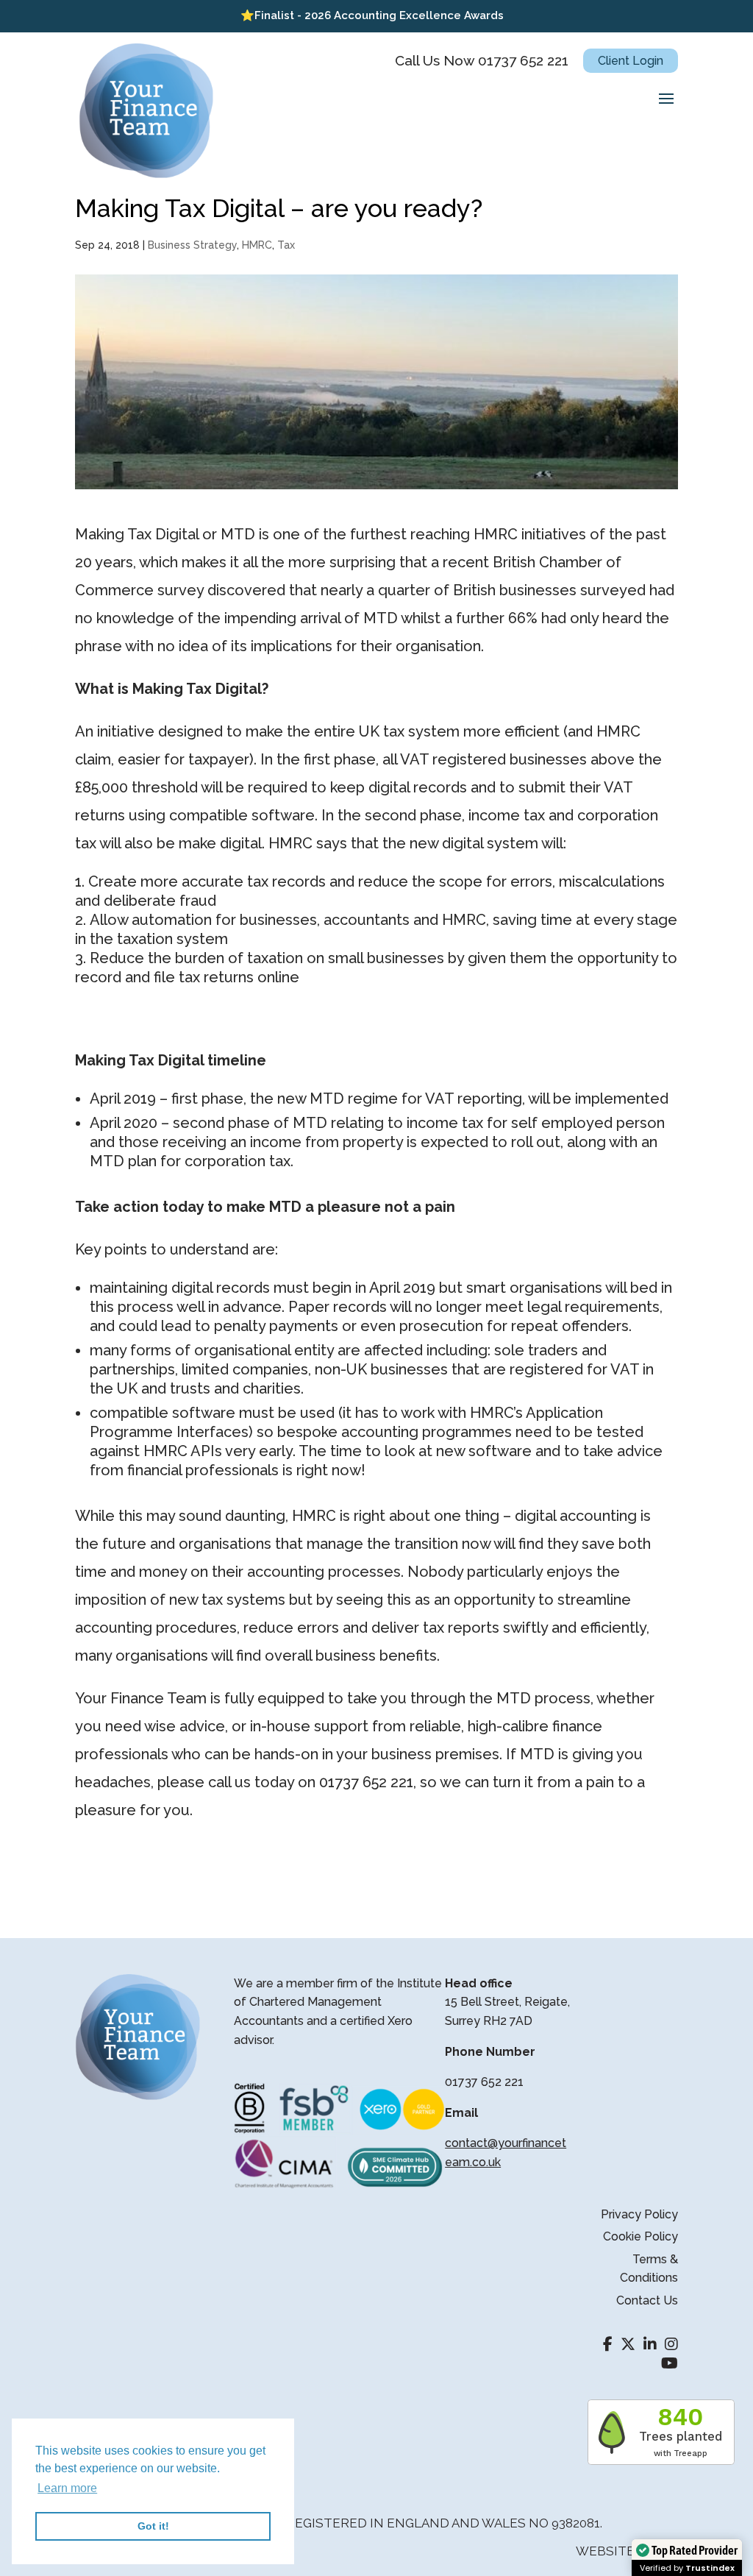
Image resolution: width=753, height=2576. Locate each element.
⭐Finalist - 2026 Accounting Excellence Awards (372, 15)
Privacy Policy (639, 2214)
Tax (286, 245)
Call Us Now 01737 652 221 (482, 60)
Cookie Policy (640, 2236)
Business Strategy (192, 245)
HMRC (257, 245)
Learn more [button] (67, 2488)
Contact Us (647, 2300)
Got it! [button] (153, 2526)
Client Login (631, 61)
